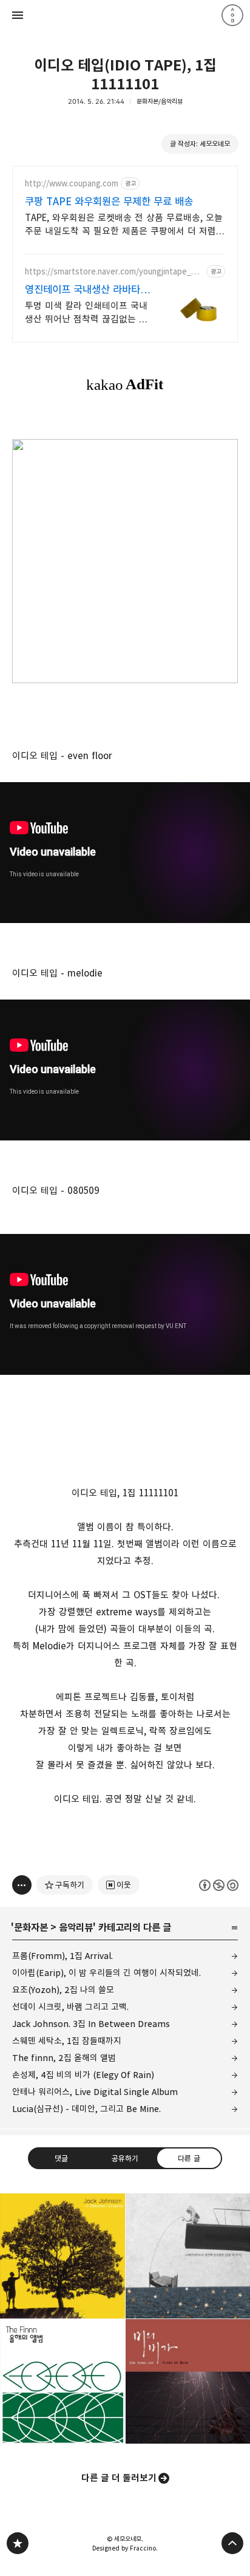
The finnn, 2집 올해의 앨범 (64, 2058)
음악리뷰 (76, 1927)
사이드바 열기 (18, 15)
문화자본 (31, 1927)
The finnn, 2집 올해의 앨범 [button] (62, 2382)
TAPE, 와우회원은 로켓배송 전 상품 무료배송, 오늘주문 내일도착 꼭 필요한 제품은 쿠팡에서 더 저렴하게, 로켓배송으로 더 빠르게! (125, 225)
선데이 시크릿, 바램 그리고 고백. (70, 2007)
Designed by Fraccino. (125, 2548)
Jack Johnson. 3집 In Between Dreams (91, 2024)
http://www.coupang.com (72, 184)
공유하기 (125, 2158)
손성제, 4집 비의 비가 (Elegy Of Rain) (83, 2075)
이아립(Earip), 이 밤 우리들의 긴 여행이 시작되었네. (106, 1973)
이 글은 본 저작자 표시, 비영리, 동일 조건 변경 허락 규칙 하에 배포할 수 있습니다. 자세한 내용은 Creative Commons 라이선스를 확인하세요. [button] (219, 1885)
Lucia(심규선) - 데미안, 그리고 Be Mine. (86, 2109)
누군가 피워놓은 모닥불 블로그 (18, 2543)
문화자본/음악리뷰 (160, 101)
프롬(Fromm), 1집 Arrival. (62, 1956)
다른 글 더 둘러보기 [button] (119, 2478)
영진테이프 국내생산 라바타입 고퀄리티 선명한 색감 (87, 290)
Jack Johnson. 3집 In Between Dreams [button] (62, 2256)
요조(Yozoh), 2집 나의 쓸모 (63, 1990)
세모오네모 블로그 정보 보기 (232, 15)
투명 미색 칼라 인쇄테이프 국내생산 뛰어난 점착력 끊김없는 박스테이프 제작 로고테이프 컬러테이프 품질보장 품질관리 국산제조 (86, 313)
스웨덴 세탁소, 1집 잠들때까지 (67, 2041)
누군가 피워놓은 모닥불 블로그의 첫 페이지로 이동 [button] (125, 15)
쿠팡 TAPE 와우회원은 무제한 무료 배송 (109, 202)
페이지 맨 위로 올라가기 (232, 2543)
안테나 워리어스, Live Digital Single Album (95, 2092)
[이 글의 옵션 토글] (22, 1885)
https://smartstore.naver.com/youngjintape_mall (114, 272)
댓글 (61, 2158)
